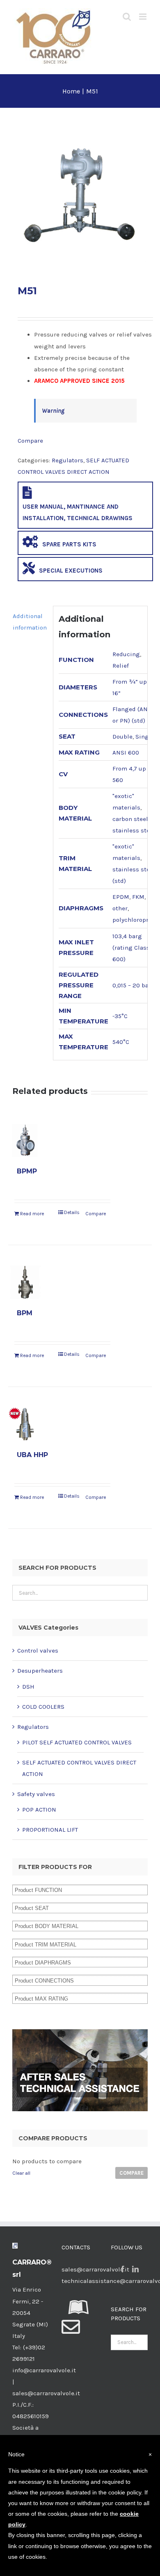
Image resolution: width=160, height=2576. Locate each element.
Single (145, 737)
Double (122, 737)
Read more (32, 1214)
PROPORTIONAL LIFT (50, 1830)
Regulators (67, 460)
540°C (121, 1042)
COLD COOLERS (43, 1707)
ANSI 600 (126, 753)
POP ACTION (39, 1810)
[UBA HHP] (25, 1424)
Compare (30, 441)
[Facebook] (123, 2269)
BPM (25, 1313)
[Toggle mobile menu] (143, 17)
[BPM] (25, 1282)
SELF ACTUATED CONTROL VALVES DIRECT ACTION (79, 1768)
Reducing (126, 654)
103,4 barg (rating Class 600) (131, 948)
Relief (121, 666)
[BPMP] (25, 1140)
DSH (28, 1687)
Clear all (21, 2173)
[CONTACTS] (71, 2332)
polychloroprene (136, 920)
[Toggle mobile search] (127, 17)
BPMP (27, 1171)
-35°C (120, 1016)
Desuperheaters (40, 1671)
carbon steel (130, 819)
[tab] (30, 622)
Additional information (30, 622)
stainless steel (134, 830)
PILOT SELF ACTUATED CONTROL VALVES (77, 1742)
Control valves (38, 1651)
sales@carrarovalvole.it (95, 2269)
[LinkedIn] (135, 2269)
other (120, 908)
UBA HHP (32, 1455)
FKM (138, 897)
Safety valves (36, 1794)
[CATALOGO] (79, 2312)
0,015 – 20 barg (134, 985)
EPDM (121, 897)
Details (72, 1212)
